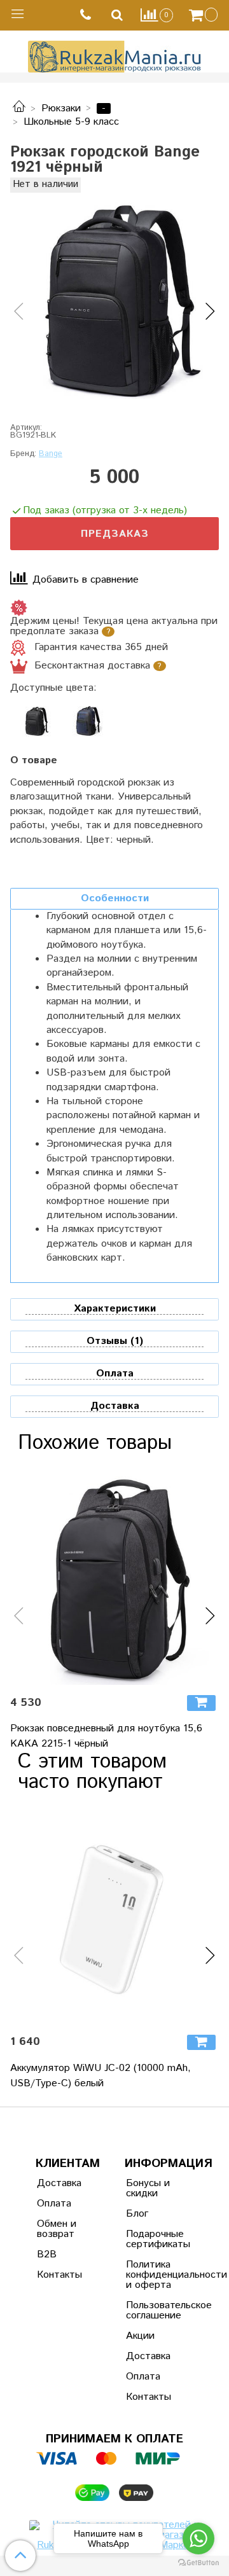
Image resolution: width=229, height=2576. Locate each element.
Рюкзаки (61, 108)
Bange (51, 454)
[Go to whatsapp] (198, 2538)
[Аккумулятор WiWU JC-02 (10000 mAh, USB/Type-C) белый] (114, 1920)
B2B (47, 2254)
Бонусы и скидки (148, 2188)
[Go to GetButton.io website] (198, 2563)
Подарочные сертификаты (157, 2239)
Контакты (59, 2275)
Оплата (54, 2204)
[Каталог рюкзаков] (19, 108)
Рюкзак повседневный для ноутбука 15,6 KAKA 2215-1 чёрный (106, 1736)
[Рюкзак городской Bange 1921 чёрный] (114, 301)
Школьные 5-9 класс (71, 122)
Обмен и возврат (57, 2229)
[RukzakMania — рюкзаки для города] (115, 55)
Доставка (59, 2183)
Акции (140, 2336)
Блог (137, 2214)
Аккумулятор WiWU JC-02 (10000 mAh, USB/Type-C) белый (101, 2076)
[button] (19, 312)
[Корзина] (205, 15)
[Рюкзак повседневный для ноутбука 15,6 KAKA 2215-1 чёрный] (114, 1581)
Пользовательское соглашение (157, 2310)
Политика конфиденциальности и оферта (157, 2275)
